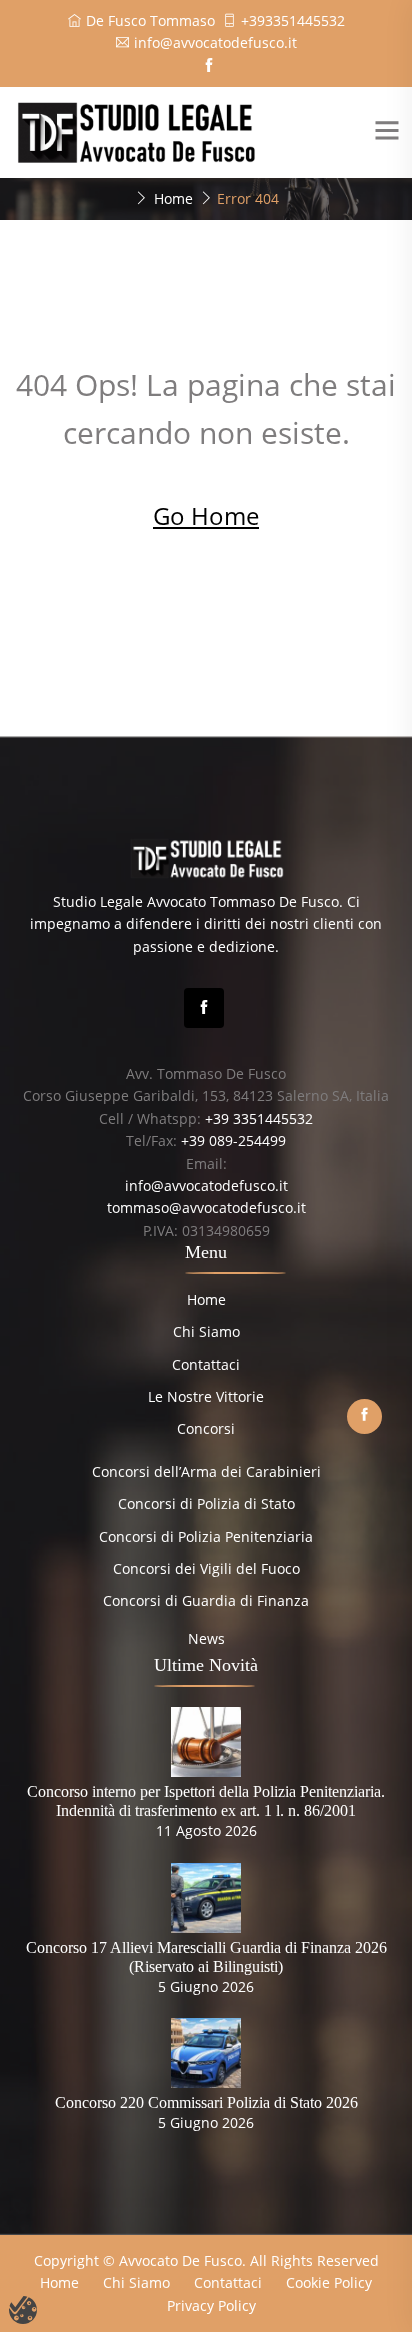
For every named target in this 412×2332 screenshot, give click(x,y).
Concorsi (206, 1428)
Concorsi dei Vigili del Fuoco (206, 1568)
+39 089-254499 (233, 1140)
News (206, 1638)
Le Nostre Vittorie (206, 1396)
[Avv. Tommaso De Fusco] (135, 130)
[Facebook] (204, 1008)
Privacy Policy (211, 2305)
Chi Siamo (206, 1331)
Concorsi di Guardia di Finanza (206, 1600)
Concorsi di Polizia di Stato (206, 1503)
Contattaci (206, 1364)
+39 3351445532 (259, 1118)
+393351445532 (293, 20)
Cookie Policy (329, 2282)
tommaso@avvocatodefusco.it (206, 1207)
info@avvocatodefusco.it (215, 42)
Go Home (206, 515)
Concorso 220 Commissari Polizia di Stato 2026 (206, 2102)
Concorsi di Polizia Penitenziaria (206, 1536)
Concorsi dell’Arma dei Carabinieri (206, 1471)
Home (173, 198)
